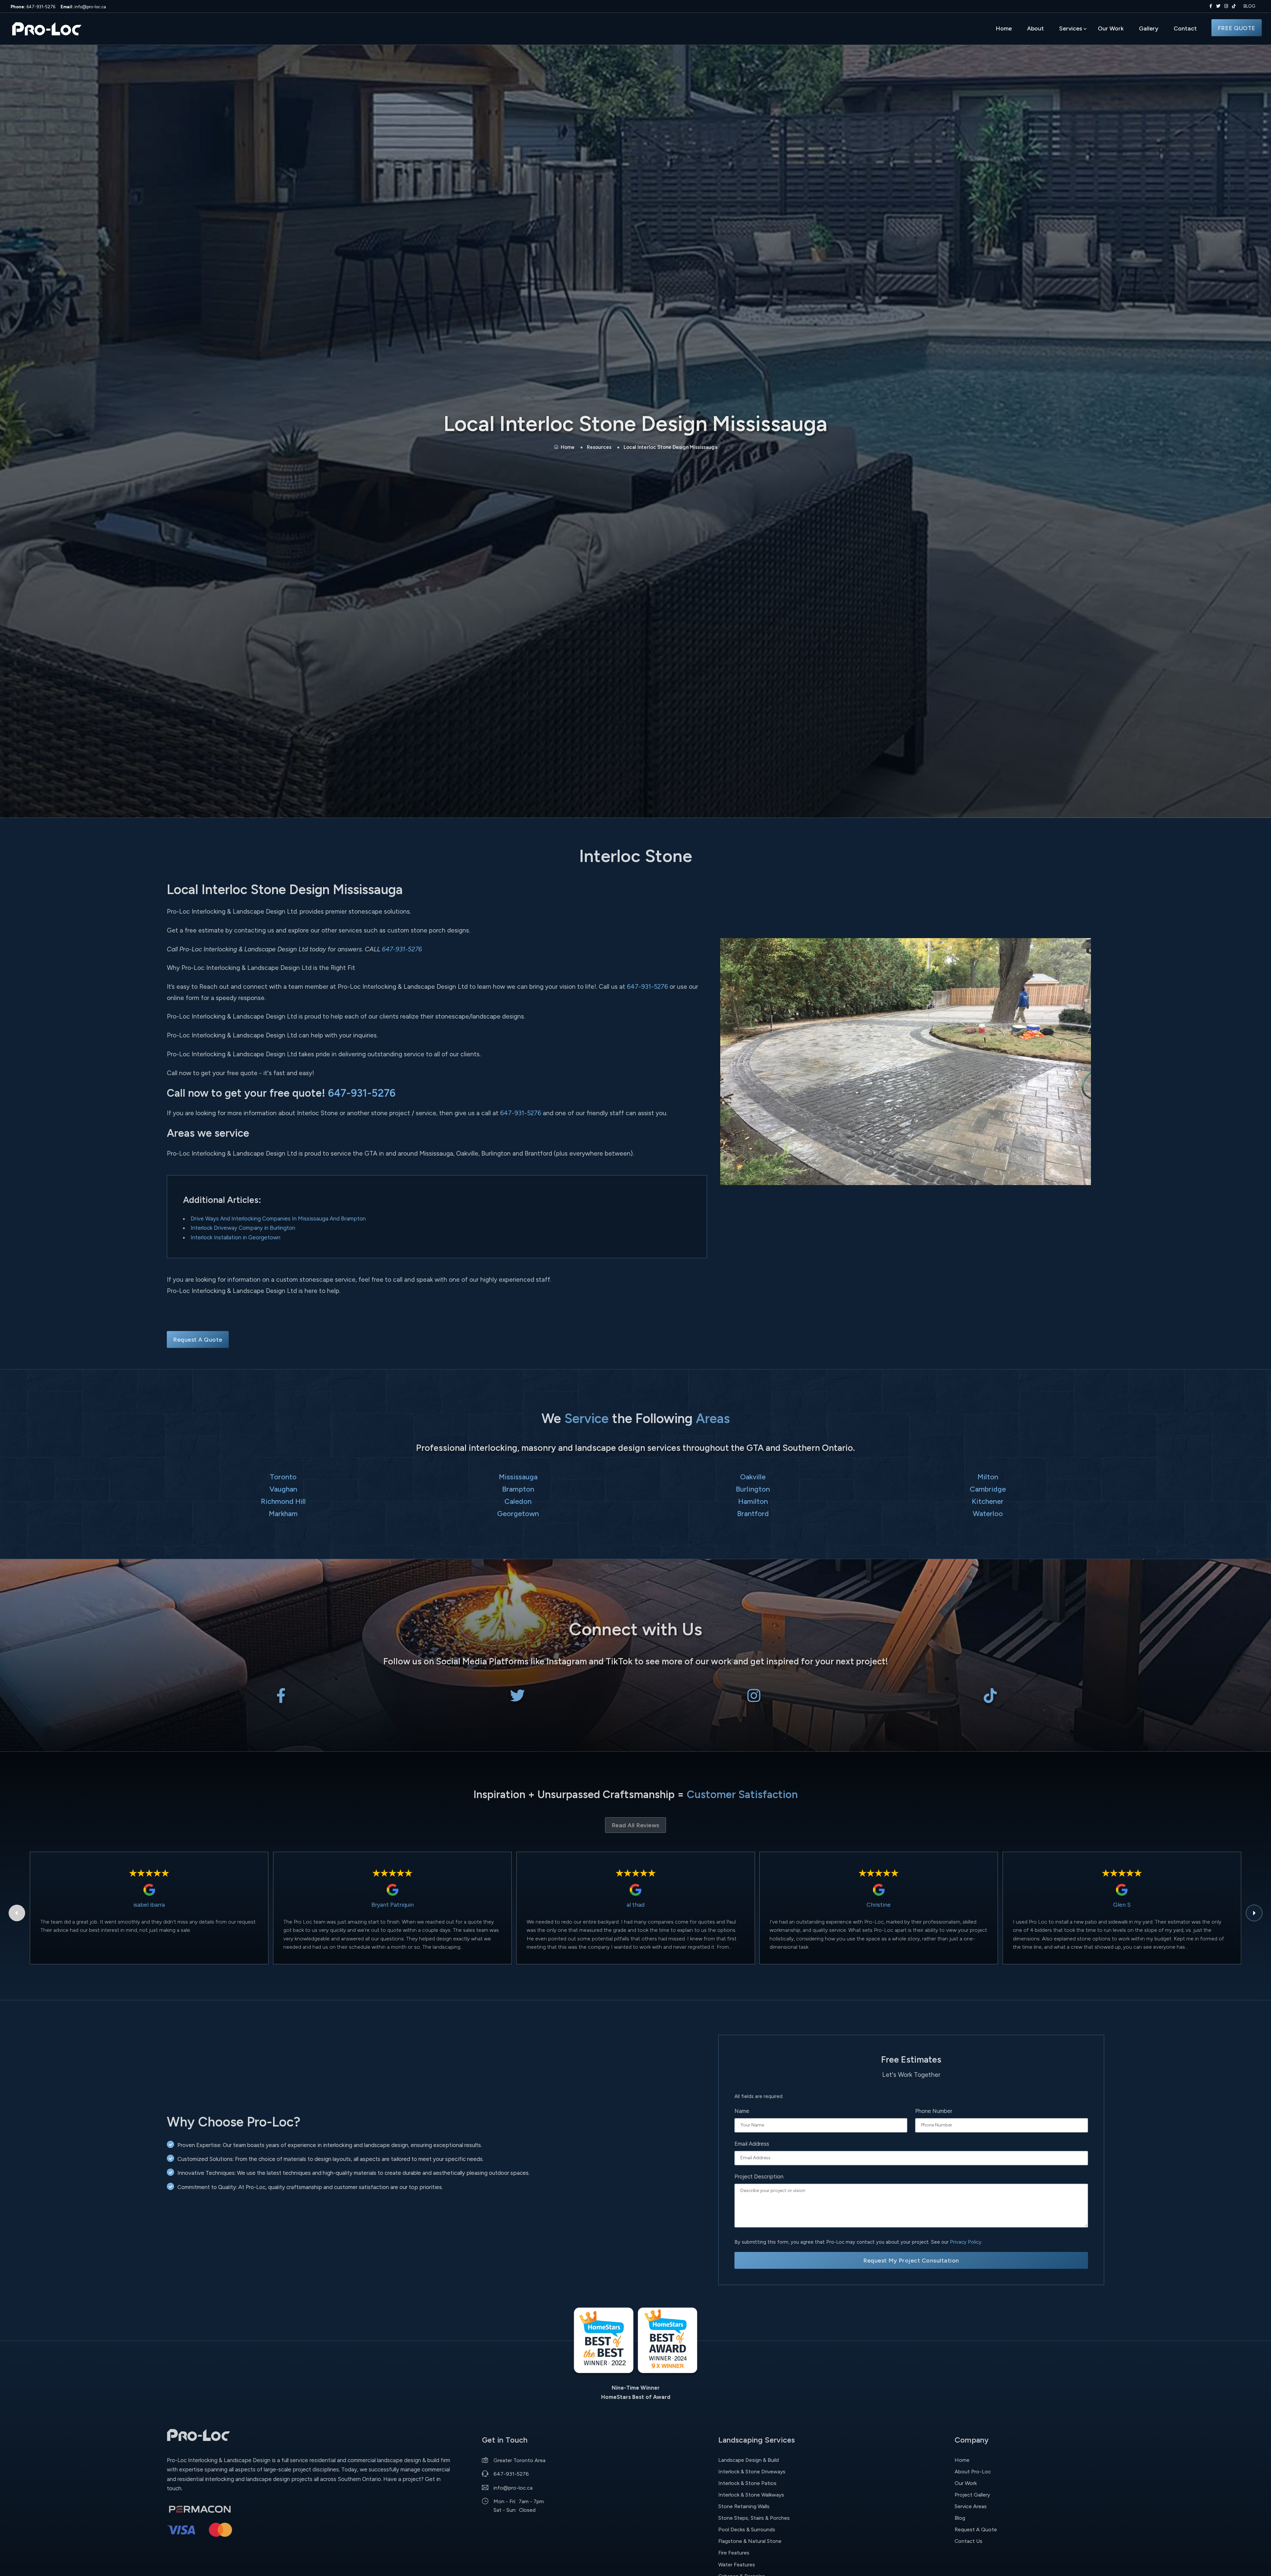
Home (1004, 28)
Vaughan (283, 1489)
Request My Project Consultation (911, 2260)
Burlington (753, 1489)
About (1036, 28)
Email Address (752, 2144)
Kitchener (988, 1501)
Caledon (518, 1501)
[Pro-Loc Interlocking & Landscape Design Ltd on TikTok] (1234, 6)
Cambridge (988, 1489)
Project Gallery (972, 2495)
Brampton (518, 1489)
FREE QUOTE (1237, 28)
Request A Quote (198, 1339)
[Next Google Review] (1254, 1913)
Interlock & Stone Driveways (752, 2472)
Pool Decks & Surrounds (747, 2529)
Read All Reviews (635, 1825)
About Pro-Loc (973, 2472)
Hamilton (753, 1501)
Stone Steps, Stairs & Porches (754, 2518)
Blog (960, 2518)
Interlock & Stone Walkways (751, 2495)
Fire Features (734, 2553)
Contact (1185, 28)
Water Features (737, 2565)
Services (1071, 28)
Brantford (753, 1513)
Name (742, 2111)
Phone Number (934, 2111)
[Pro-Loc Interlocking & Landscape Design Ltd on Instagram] (1225, 6)
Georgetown (518, 1513)
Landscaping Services (756, 2440)
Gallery (1149, 28)
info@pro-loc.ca (83, 7)
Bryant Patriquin (393, 1905)
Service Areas (971, 2506)
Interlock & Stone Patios (747, 2483)
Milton (988, 1477)
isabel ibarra (149, 1905)
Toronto (283, 1477)
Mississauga (518, 1477)
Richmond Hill (283, 1501)
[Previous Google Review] (17, 1913)
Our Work (1111, 28)
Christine (879, 1905)
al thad (635, 1905)
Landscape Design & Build (749, 2460)
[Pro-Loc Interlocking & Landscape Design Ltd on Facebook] (1209, 6)
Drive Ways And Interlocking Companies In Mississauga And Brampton (278, 1218)
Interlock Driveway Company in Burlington (243, 1228)
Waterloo (988, 1513)
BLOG (1249, 6)
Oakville (753, 1477)
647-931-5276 (33, 7)
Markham (283, 1513)
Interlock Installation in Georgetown (235, 1237)
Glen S (1122, 1905)
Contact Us (968, 2541)
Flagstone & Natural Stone (750, 2541)
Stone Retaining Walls (744, 2506)
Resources (599, 447)
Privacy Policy (966, 2242)
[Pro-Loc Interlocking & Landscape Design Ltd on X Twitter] (1217, 6)
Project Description (759, 2176)
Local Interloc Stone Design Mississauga (670, 447)
